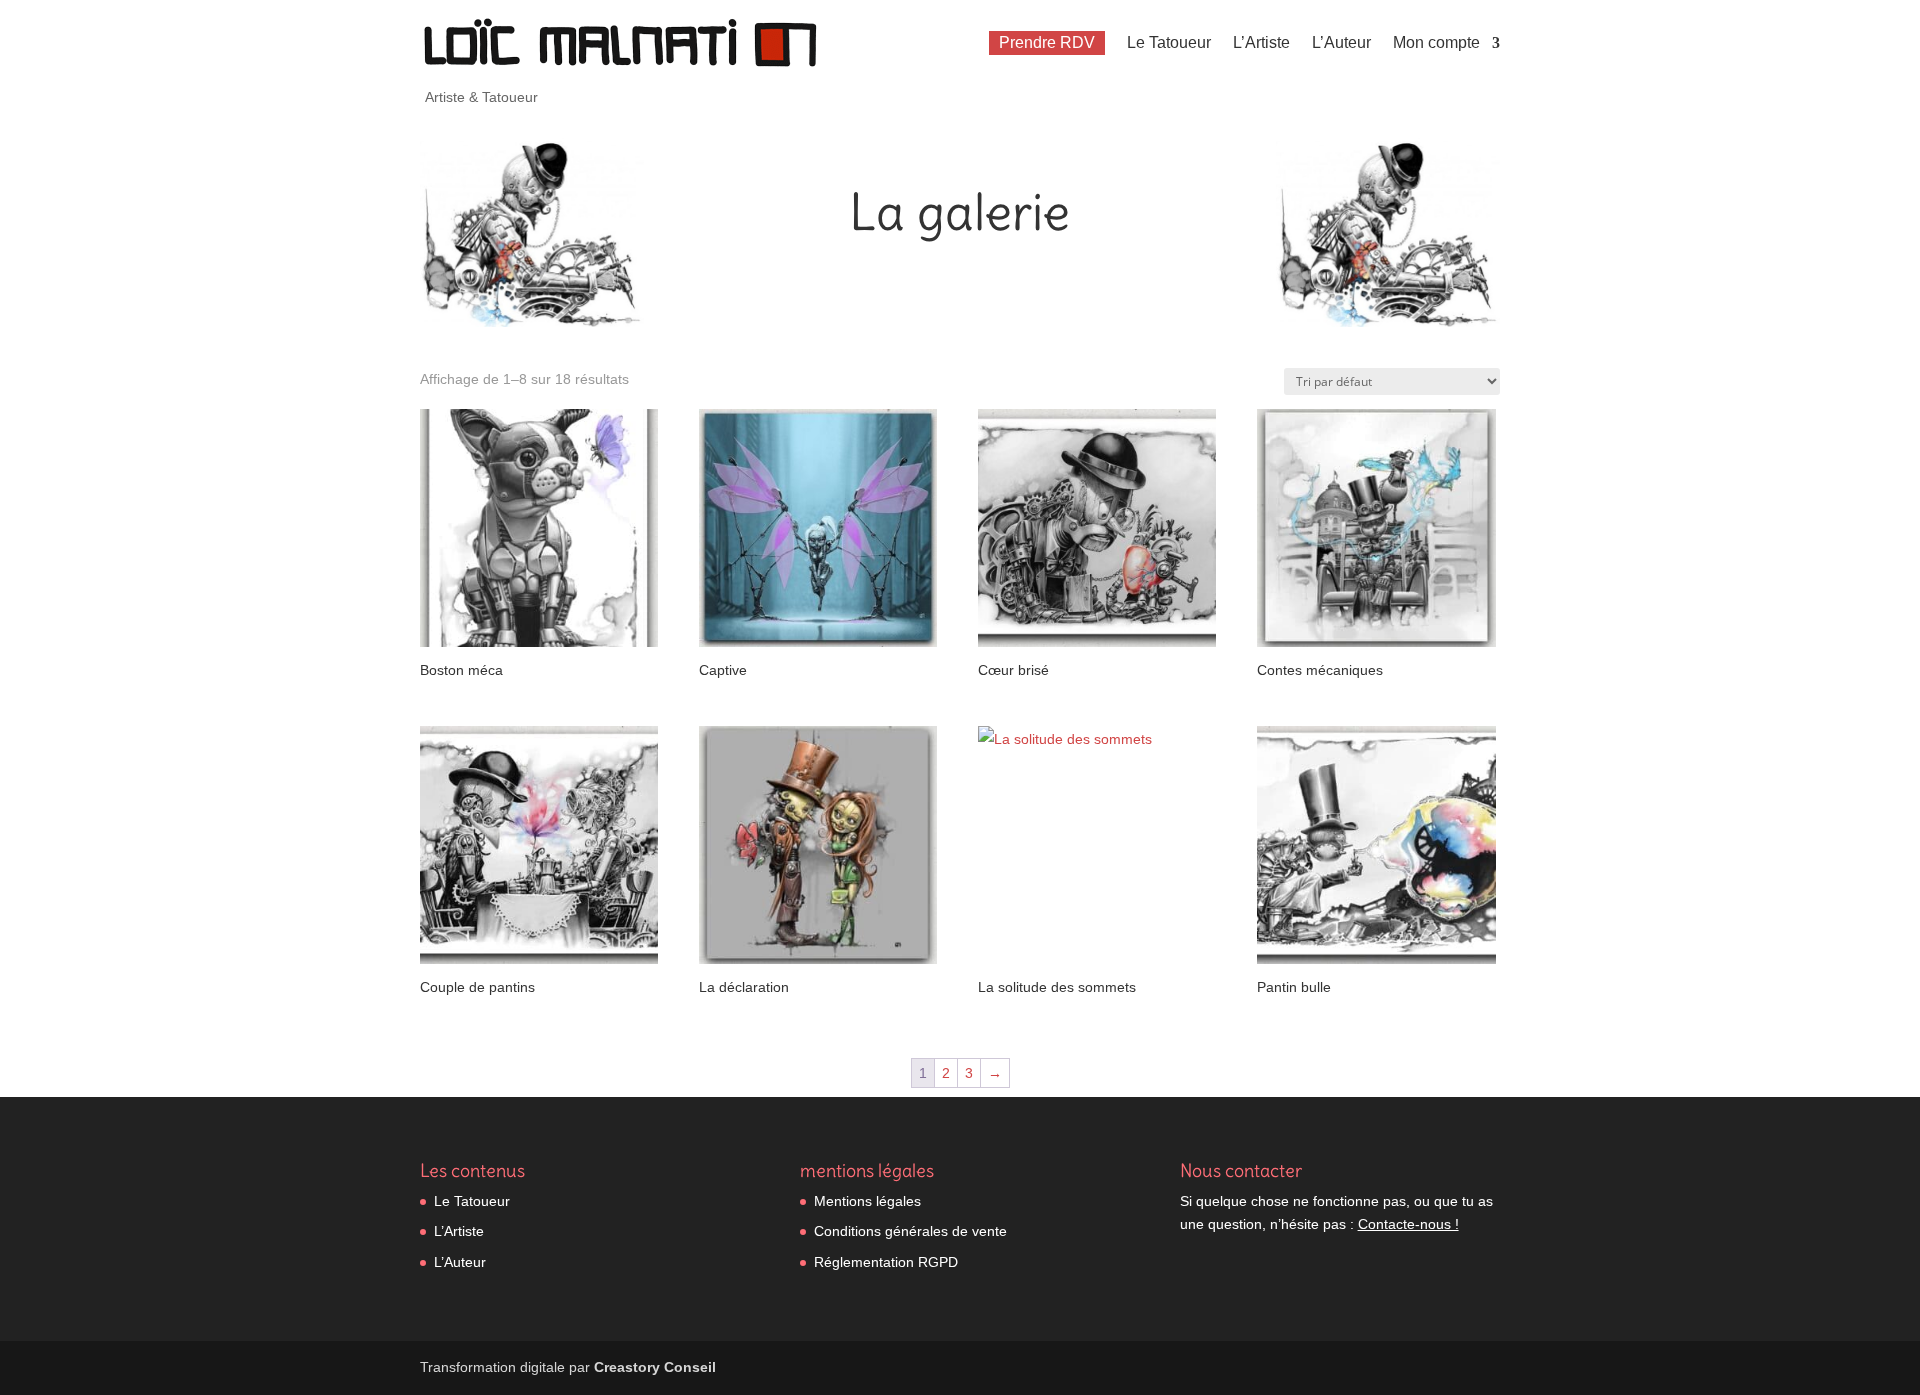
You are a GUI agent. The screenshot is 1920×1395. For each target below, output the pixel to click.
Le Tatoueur (1169, 42)
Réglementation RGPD (886, 1262)
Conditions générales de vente (910, 1231)
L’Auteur (1341, 42)
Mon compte (1436, 42)
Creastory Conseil (655, 1367)
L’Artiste (1261, 42)
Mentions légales (867, 1201)
